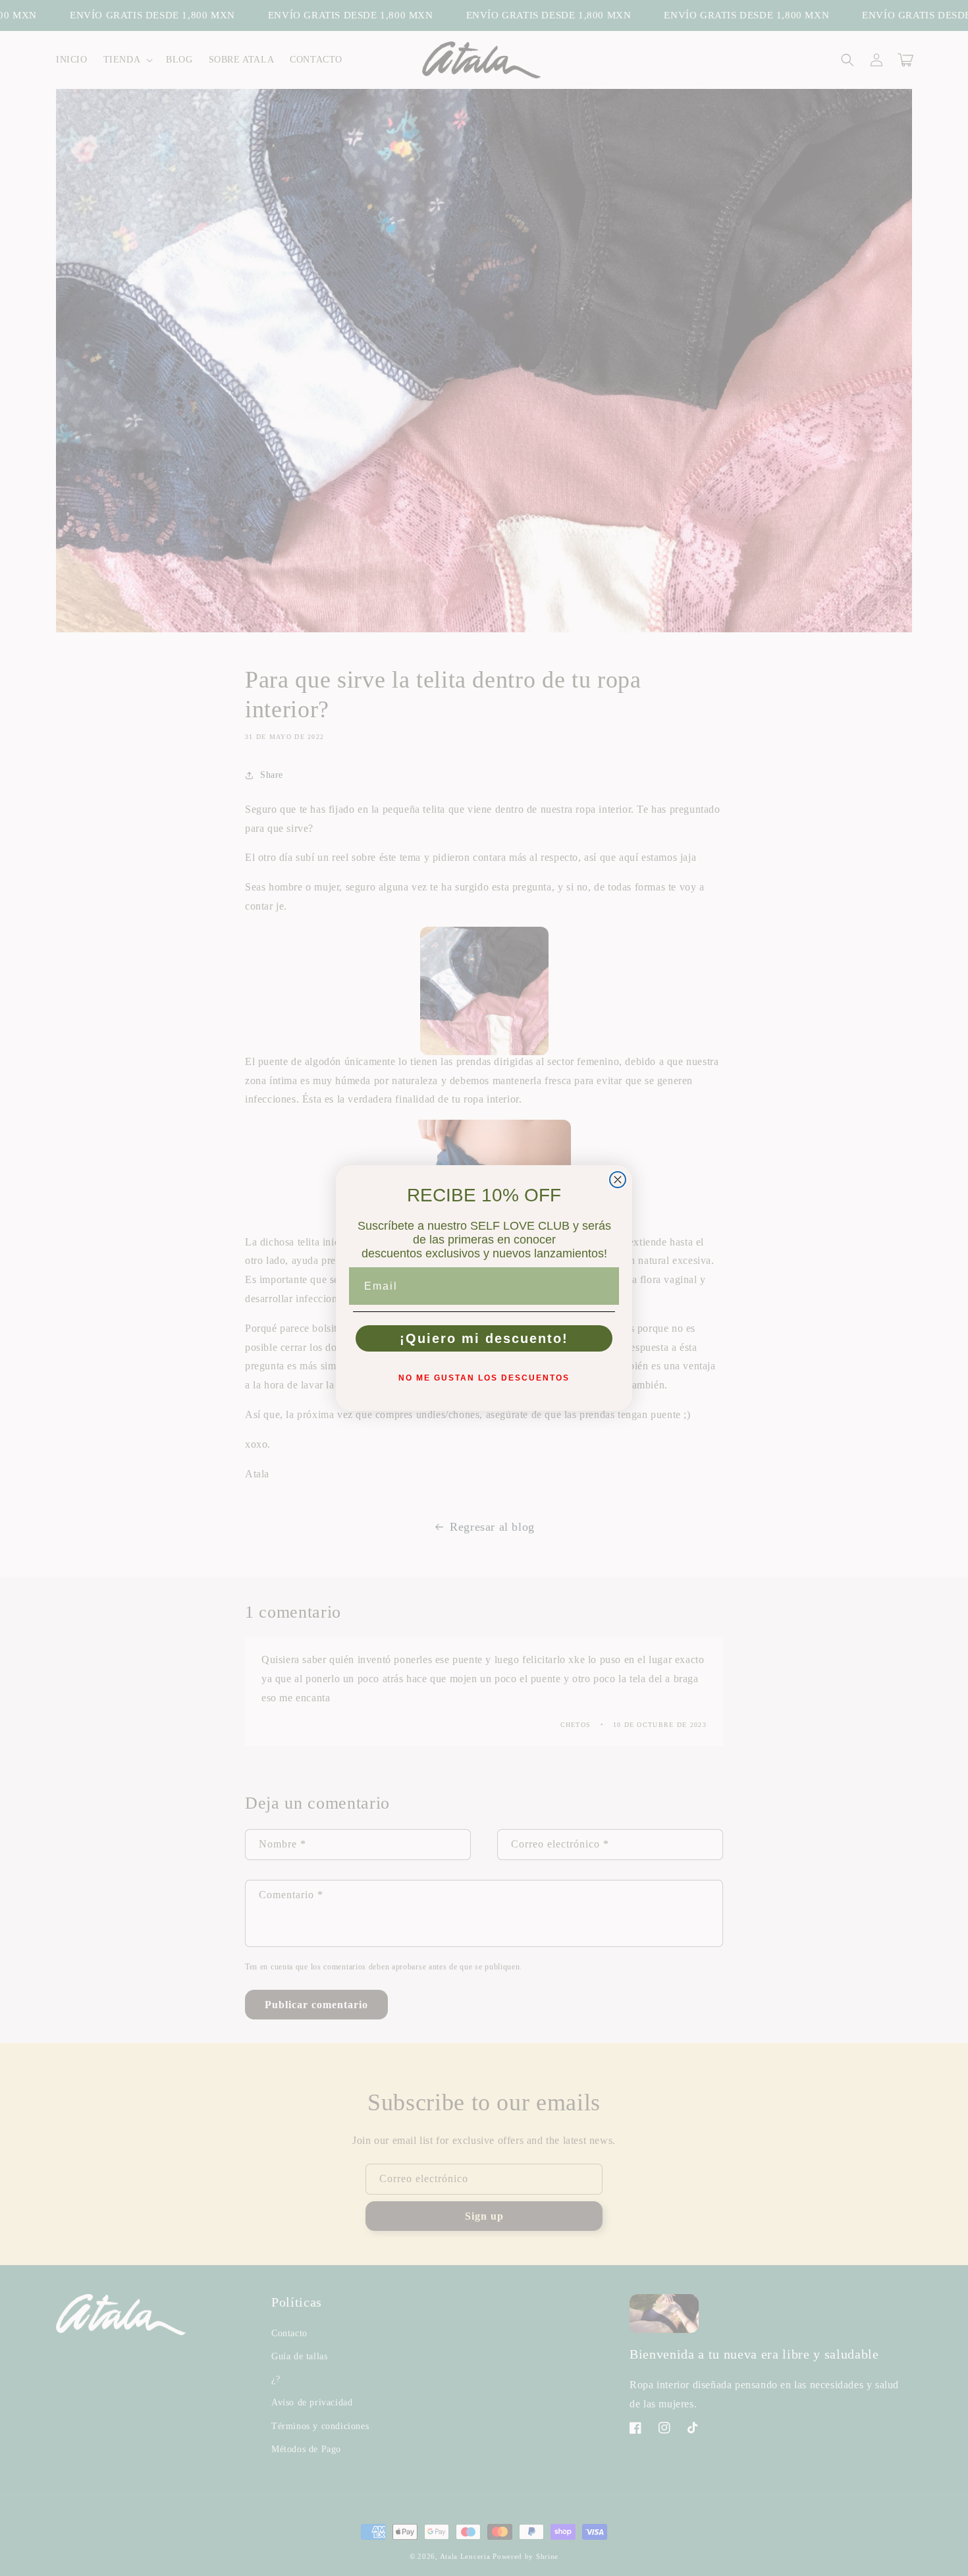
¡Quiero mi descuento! (484, 1338)
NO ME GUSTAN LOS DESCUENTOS (484, 1378)
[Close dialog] (618, 1180)
